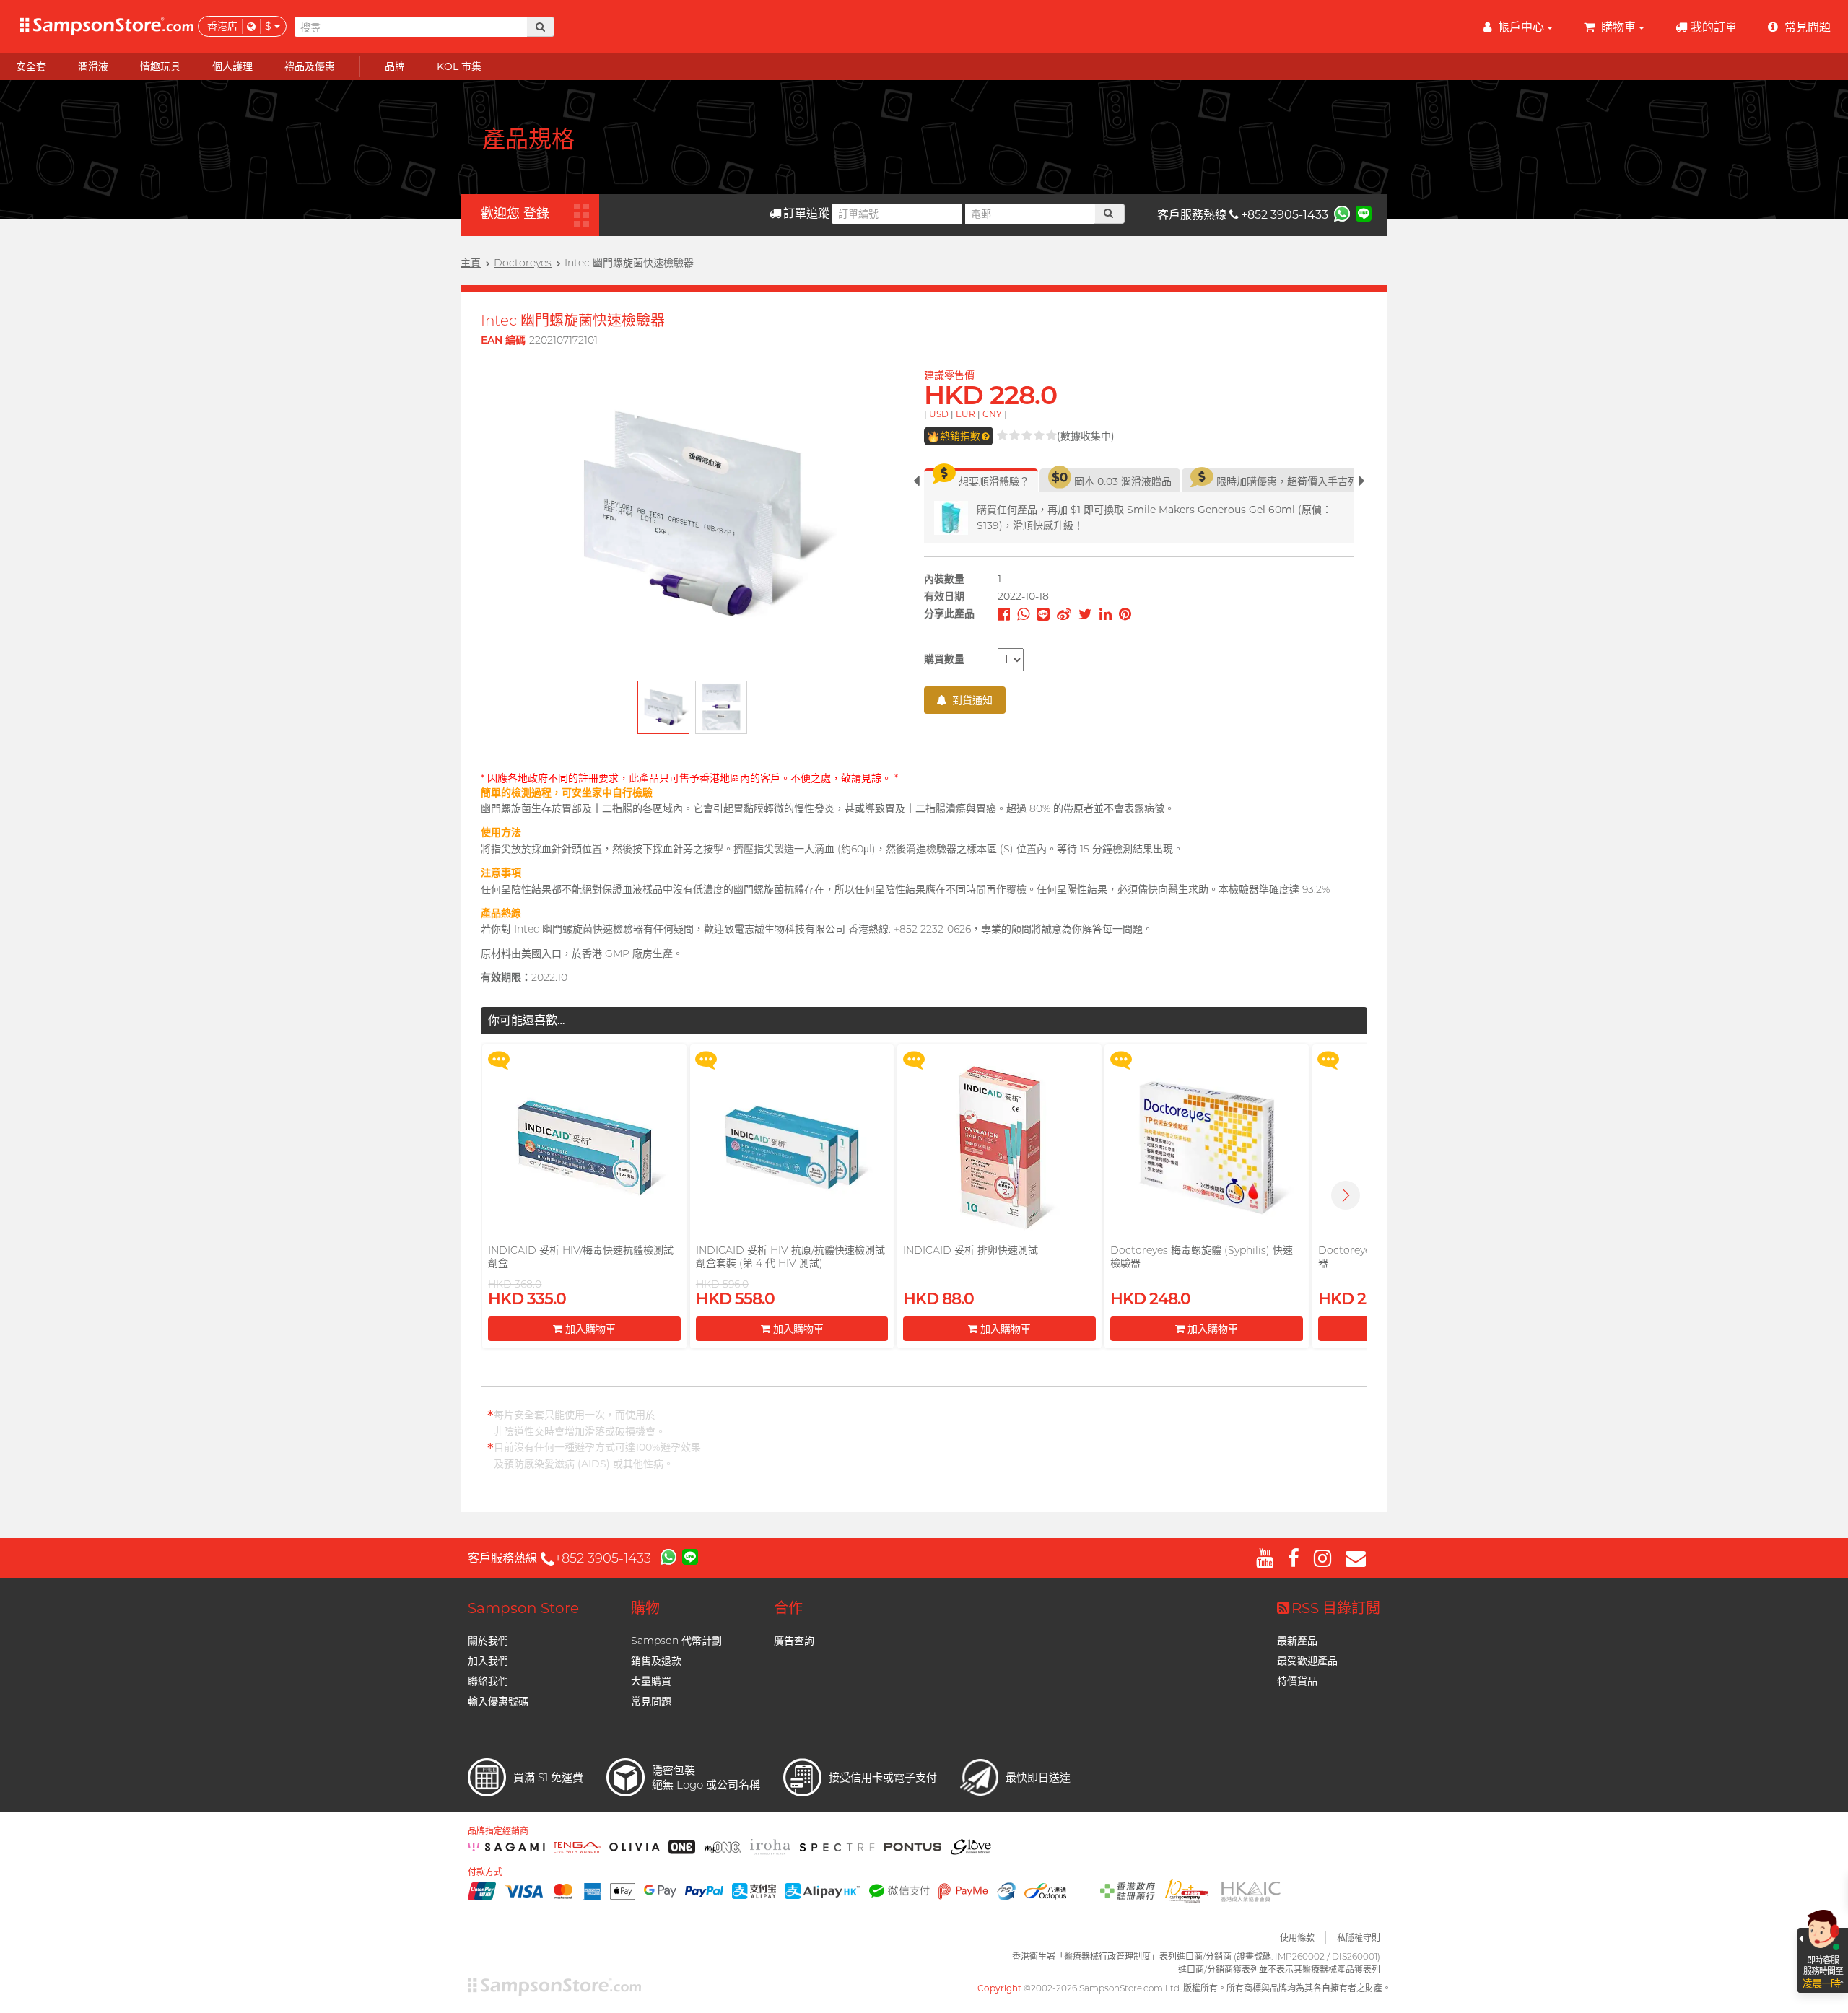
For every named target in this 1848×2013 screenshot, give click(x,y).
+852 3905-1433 (1285, 215)
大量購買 (651, 1681)
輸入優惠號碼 (498, 1701)
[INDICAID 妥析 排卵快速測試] (999, 1148)
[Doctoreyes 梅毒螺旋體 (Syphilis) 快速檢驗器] (1206, 1148)
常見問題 (651, 1701)
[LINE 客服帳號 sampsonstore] (1364, 213)
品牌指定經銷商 (498, 1831)
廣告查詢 (794, 1641)
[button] (1346, 1195)
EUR (966, 414)
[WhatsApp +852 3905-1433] (1342, 213)
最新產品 (1297, 1641)
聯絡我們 (488, 1681)
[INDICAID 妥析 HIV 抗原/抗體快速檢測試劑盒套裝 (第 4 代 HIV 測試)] (792, 1148)
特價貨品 (1297, 1681)
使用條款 (1297, 1938)
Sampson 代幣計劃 (676, 1641)
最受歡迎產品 (1307, 1661)
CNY (992, 414)
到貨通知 (971, 700)
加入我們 (488, 1661)
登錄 (536, 214)
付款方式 (485, 1872)
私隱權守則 (1359, 1938)
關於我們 (488, 1641)
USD (939, 414)
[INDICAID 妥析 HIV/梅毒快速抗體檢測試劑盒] (584, 1148)
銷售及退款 (656, 1661)
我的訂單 (1714, 27)
